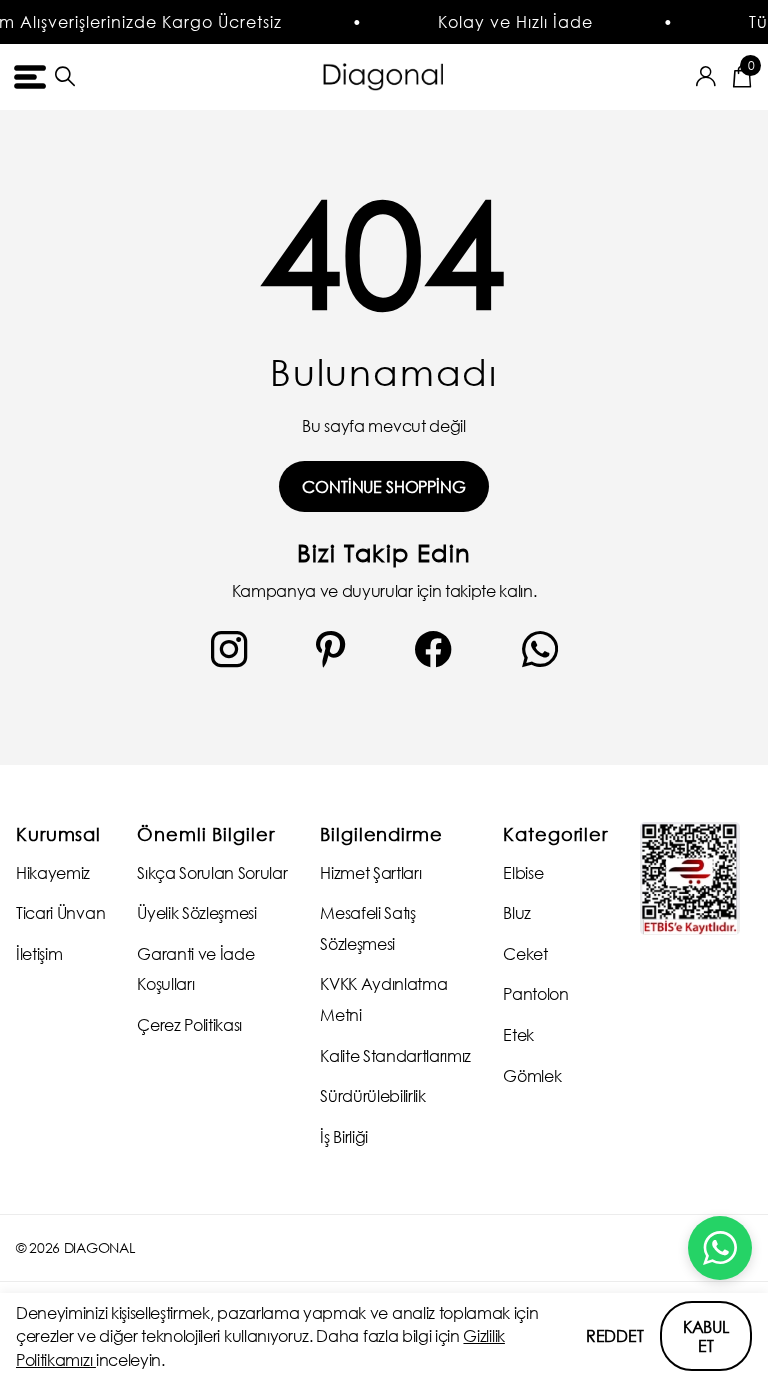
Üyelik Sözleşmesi (197, 912)
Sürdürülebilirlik (373, 1095)
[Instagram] (229, 649)
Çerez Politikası (189, 1024)
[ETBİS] (690, 878)
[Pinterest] (330, 649)
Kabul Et (706, 1336)
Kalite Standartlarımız (395, 1055)
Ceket (525, 953)
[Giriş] (706, 76)
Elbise (523, 872)
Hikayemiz (53, 872)
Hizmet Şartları (370, 872)
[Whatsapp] (540, 649)
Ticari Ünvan (60, 912)
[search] (65, 76)
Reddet (615, 1335)
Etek (518, 1034)
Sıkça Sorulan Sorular (212, 872)
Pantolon (535, 993)
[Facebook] (433, 649)
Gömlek (532, 1075)
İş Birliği (344, 1136)
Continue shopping (383, 486)
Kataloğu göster (27, 76)
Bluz (517, 912)
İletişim (39, 953)
